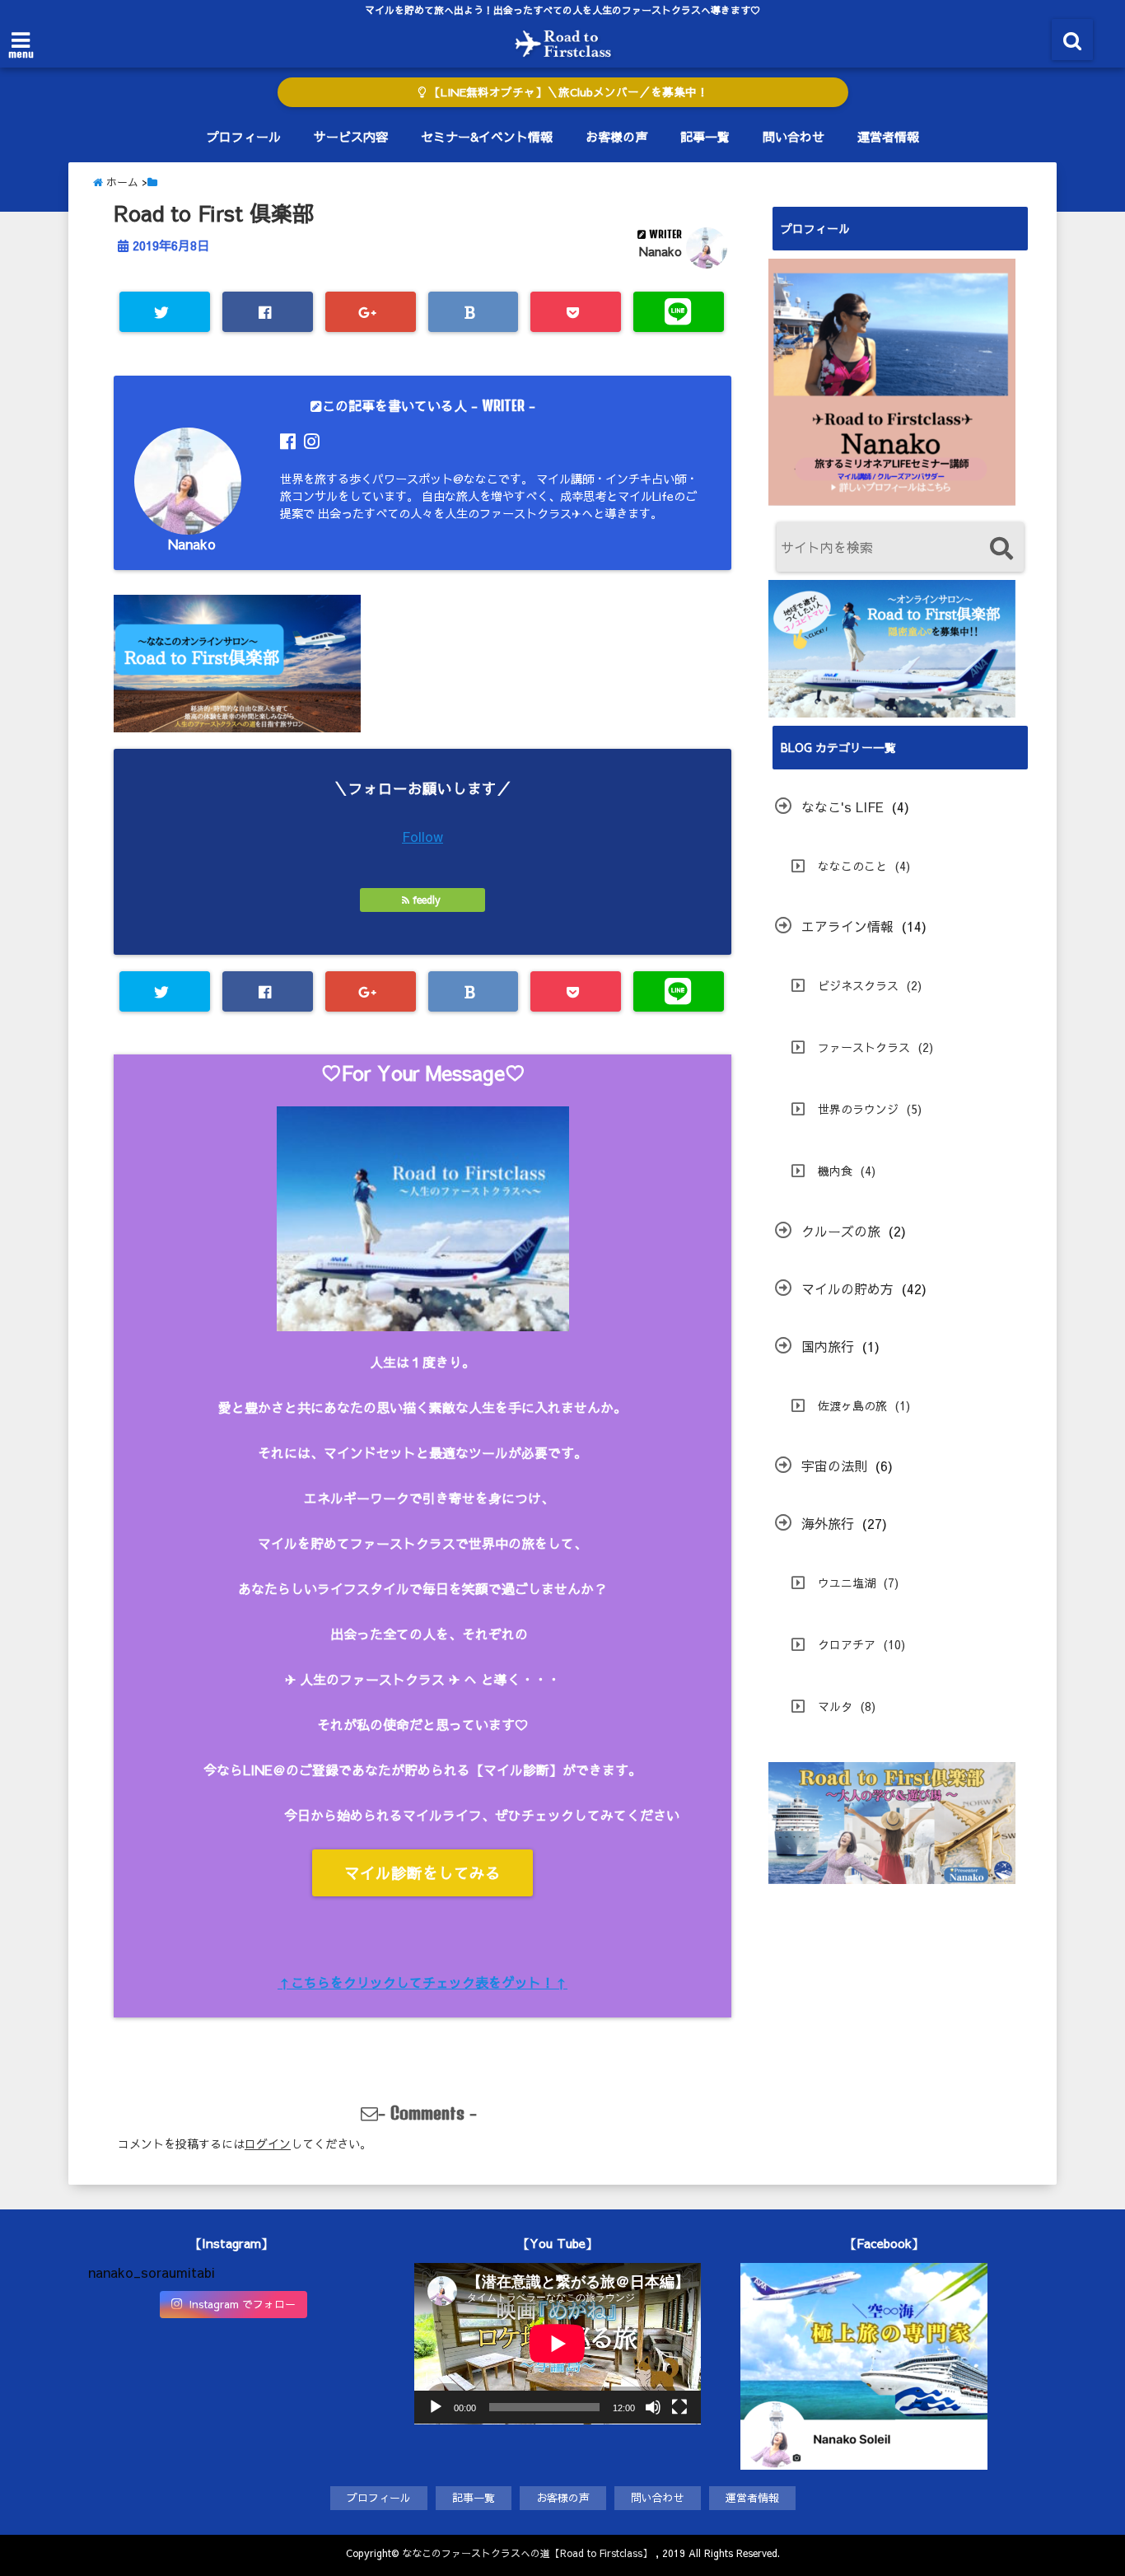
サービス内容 (351, 136)
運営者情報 (888, 136)
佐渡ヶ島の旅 (852, 1405)
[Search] (1001, 549)
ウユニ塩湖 (847, 1583)
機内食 (835, 1171)
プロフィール (244, 136)
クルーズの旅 (841, 1231)
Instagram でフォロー (242, 2304)
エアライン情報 (847, 926)
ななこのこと (852, 866)
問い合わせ (794, 136)
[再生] (436, 2407)
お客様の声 (616, 136)
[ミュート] (653, 2407)
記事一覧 (705, 136)
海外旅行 (828, 1523)
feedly (427, 900)
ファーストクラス (864, 1047)
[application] (558, 2344)
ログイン (268, 2144)
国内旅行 (828, 1346)
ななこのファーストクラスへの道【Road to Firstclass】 (527, 2553)
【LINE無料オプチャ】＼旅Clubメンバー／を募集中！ (567, 92)
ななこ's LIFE (843, 806)
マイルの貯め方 (847, 1288)
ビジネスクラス (858, 985)
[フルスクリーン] (679, 2407)
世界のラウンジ (858, 1109)
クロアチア (847, 1644)
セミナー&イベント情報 (487, 136)
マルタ (835, 1706)
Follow (422, 836)
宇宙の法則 (834, 1466)
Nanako (661, 251)
